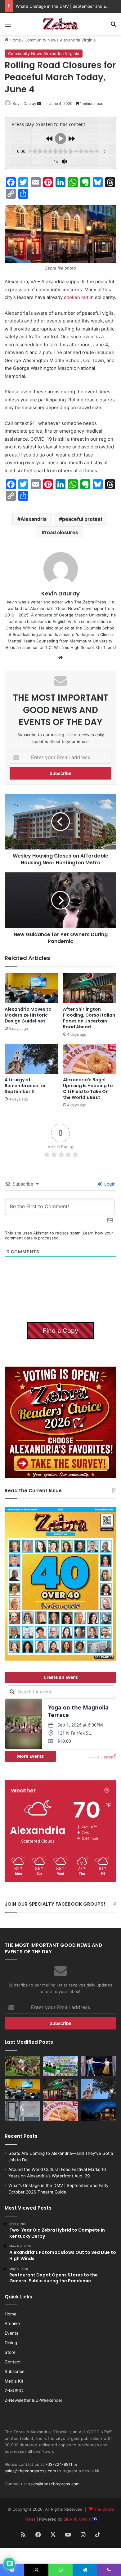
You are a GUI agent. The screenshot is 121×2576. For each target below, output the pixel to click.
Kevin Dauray (25, 104)
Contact (13, 2362)
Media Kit (14, 2381)
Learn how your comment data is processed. (59, 1235)
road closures (61, 532)
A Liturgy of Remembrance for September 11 (25, 1086)
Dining (11, 2343)
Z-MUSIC (14, 2391)
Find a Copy (60, 1331)
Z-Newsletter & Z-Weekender (34, 2400)
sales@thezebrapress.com (30, 2471)
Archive (12, 2323)
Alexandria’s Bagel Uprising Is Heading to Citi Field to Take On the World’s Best (88, 1089)
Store (10, 2352)
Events (11, 2333)
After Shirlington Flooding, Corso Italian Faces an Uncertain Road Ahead (89, 1018)
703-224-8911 (59, 2464)
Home (15, 40)
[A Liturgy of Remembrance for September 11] (31, 1059)
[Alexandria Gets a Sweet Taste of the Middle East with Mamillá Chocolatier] (22, 2111)
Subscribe (15, 2371)
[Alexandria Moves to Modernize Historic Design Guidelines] (31, 988)
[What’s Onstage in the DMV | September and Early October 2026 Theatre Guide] (99, 2066)
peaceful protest (82, 519)
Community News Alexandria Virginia (60, 40)
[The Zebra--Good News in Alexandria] (60, 24)
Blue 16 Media (78, 2519)
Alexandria (34, 519)
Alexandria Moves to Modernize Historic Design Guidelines (28, 1015)
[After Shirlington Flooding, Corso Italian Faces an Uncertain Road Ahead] (90, 988)
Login (109, 1184)
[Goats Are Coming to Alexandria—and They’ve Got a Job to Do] (22, 2066)
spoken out (76, 297)
